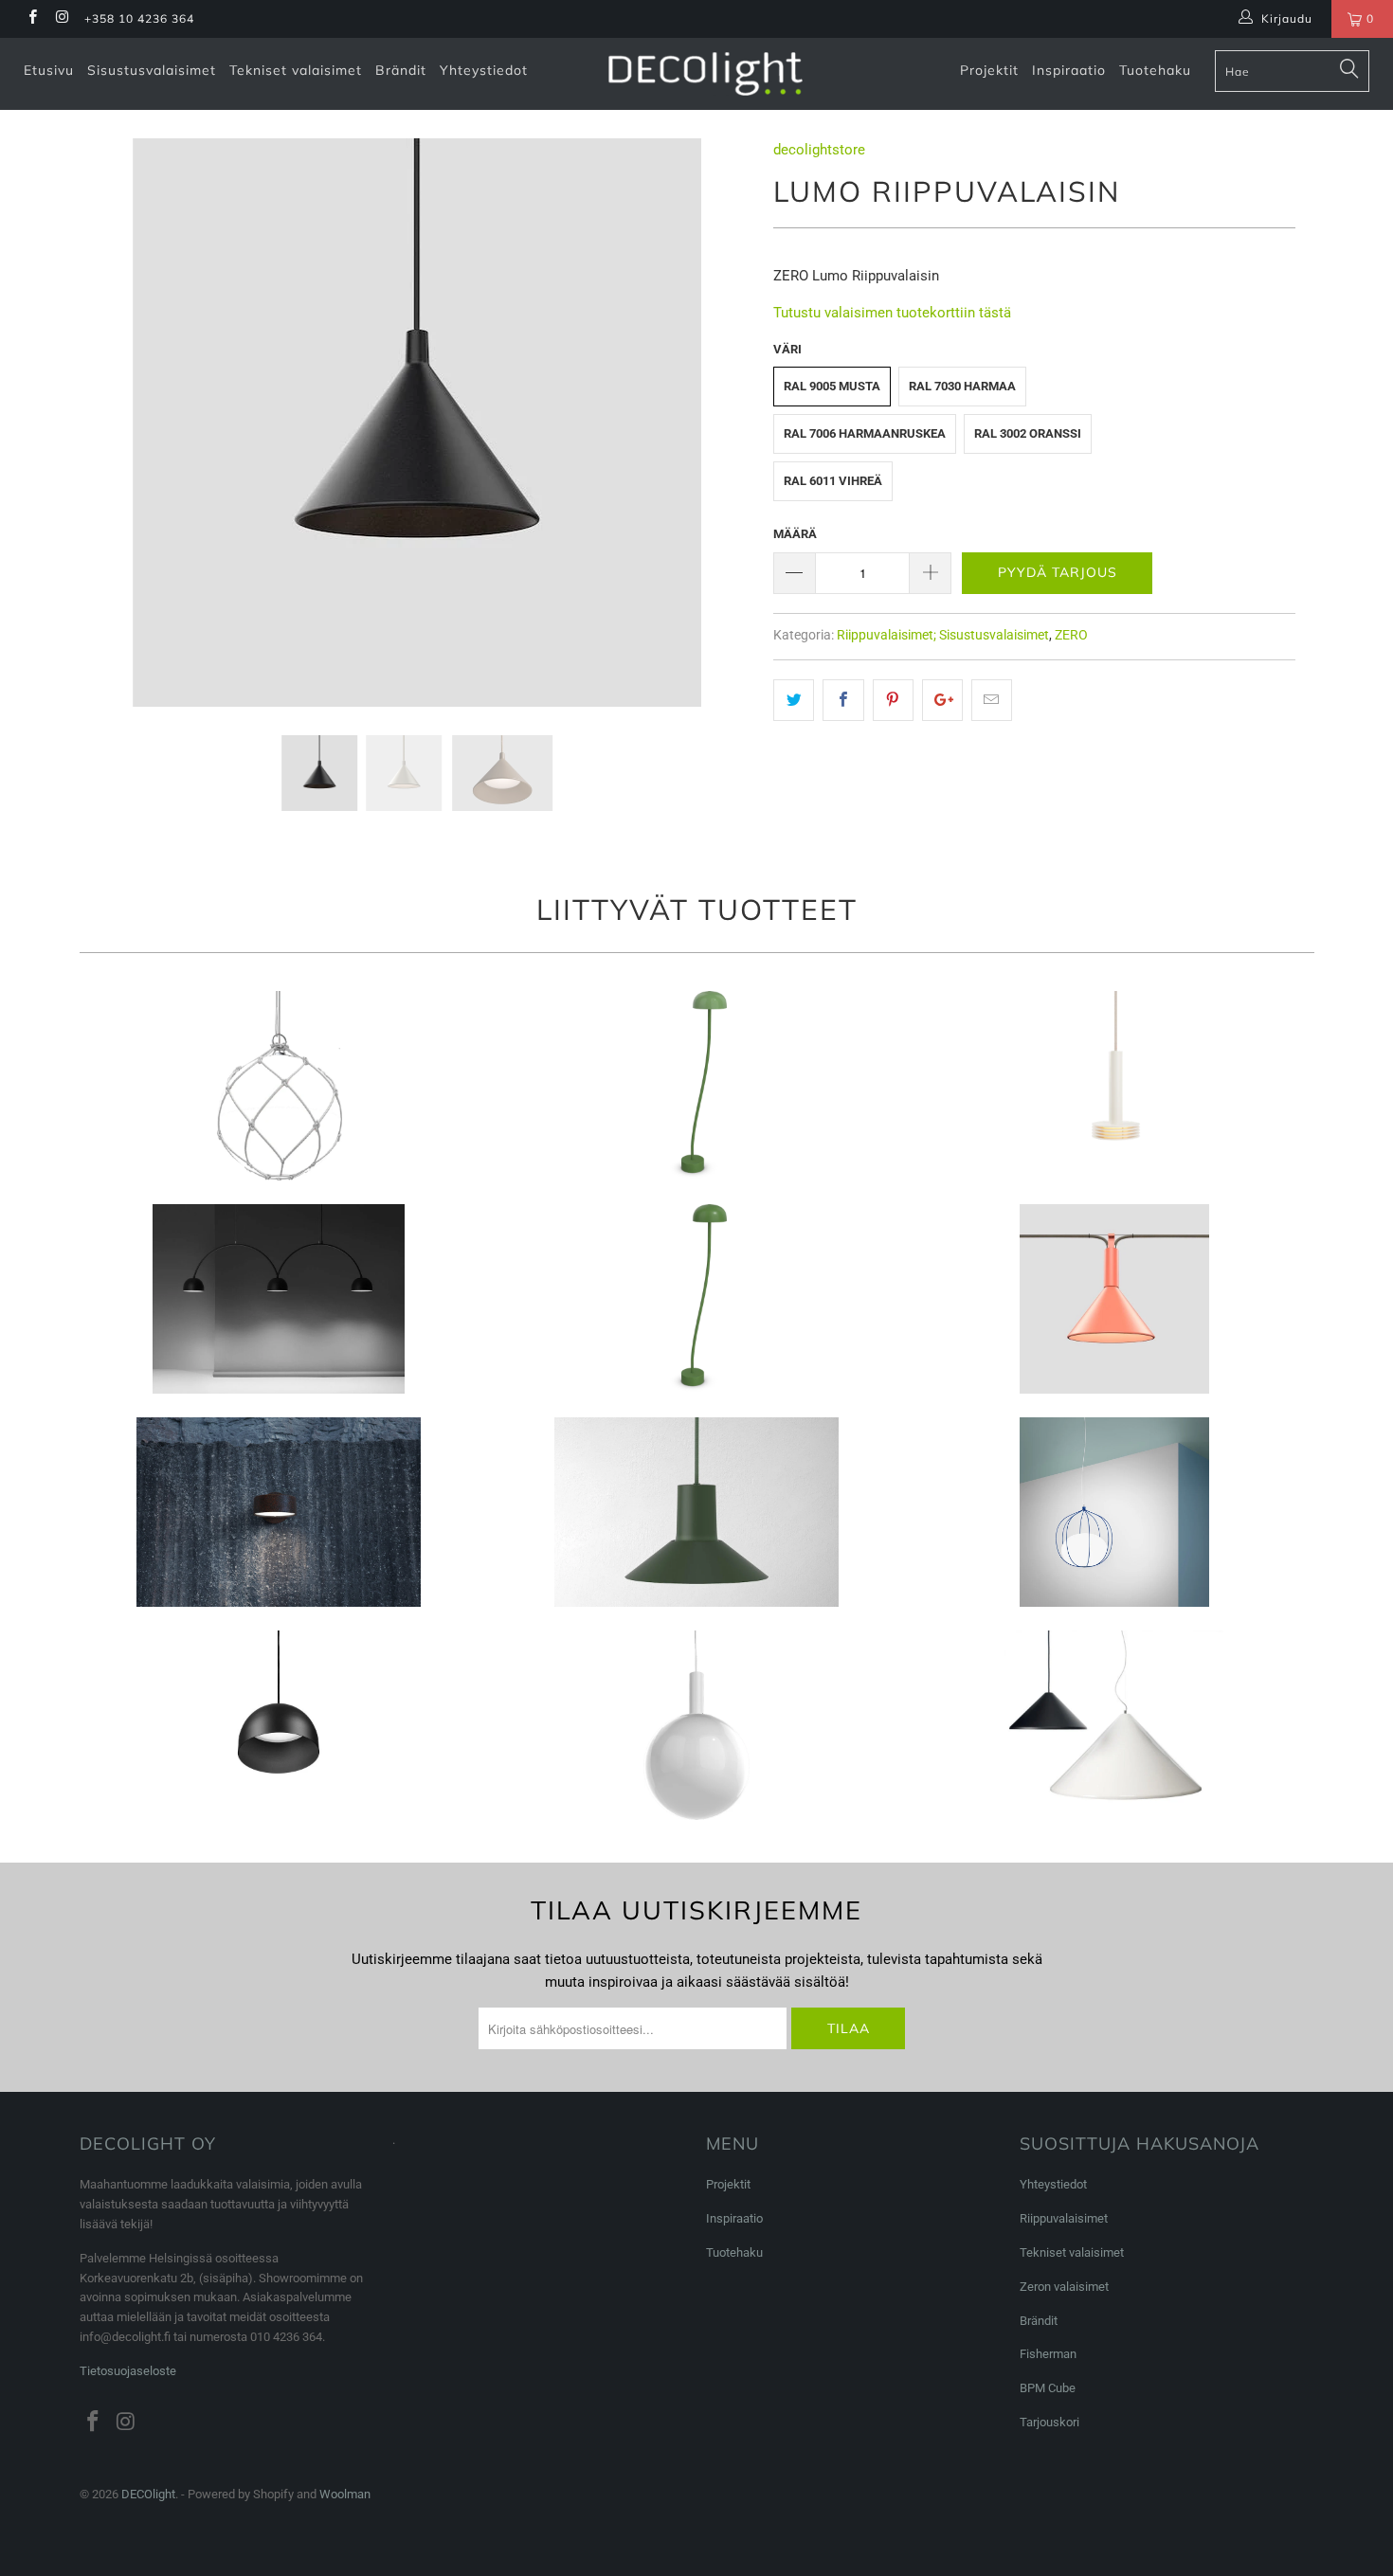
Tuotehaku (1155, 70)
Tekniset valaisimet (296, 70)
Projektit (989, 70)
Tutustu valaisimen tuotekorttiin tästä (892, 313)
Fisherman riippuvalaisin (279, 1086)
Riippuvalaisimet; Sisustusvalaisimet (943, 635)
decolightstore (819, 150)
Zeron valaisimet (1064, 2287)
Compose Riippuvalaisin (697, 1512)
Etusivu (49, 70)
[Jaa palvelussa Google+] (942, 700)
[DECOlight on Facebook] (32, 19)
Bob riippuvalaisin (279, 1725)
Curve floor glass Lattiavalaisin (697, 1086)
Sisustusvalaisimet (152, 70)
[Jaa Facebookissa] (843, 700)
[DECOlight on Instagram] (61, 19)
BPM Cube (1048, 2388)
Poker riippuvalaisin (1114, 1725)
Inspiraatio (1069, 70)
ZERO (1071, 635)
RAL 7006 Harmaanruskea (865, 433)
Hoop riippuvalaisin (1114, 1512)
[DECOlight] (706, 74)
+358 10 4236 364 (139, 18)
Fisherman (1048, 2354)
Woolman (345, 2494)
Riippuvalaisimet (1064, 2218)
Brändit (401, 70)
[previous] (116, 437)
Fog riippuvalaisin (697, 1725)
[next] (718, 437)
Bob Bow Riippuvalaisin (279, 1299)
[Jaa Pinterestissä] (893, 700)
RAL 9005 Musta (832, 386)
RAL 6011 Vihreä (833, 481)
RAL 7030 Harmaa (962, 386)
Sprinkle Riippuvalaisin (1114, 1086)
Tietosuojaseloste (128, 2371)
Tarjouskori (1049, 2422)
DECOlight (148, 2494)
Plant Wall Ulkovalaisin (279, 1512)
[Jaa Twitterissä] (794, 700)
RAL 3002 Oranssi (1028, 433)
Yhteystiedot (484, 70)
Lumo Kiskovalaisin (1114, 1299)
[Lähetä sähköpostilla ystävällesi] (992, 700)
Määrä (795, 534)
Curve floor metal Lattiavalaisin (697, 1299)
